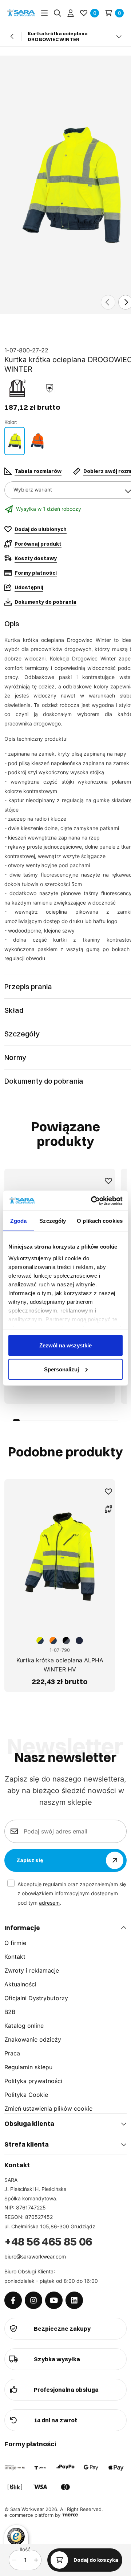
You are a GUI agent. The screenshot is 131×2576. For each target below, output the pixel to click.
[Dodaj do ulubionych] (108, 1181)
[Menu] (44, 13)
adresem (49, 1903)
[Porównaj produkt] (108, 1509)
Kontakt (15, 1957)
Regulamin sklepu (28, 2067)
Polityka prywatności (33, 2081)
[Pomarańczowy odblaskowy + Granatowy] (37, 441)
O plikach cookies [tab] (100, 1221)
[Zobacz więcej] (119, 36)
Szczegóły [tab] (53, 1221)
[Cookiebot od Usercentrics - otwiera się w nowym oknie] (92, 1201)
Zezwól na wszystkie (65, 1345)
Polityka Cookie (26, 2095)
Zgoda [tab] (18, 1221)
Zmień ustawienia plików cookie (48, 2108)
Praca (12, 2053)
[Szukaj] (57, 13)
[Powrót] (12, 36)
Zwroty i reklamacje (32, 1970)
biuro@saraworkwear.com (35, 2256)
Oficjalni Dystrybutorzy (36, 1998)
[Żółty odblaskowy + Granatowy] (15, 441)
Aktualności (20, 1984)
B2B (10, 2012)
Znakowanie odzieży (33, 2039)
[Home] (21, 13)
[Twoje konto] (71, 13)
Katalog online (24, 2026)
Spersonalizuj (61, 1369)
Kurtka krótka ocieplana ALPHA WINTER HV (60, 1665)
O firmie (15, 1943)
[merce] (70, 2515)
